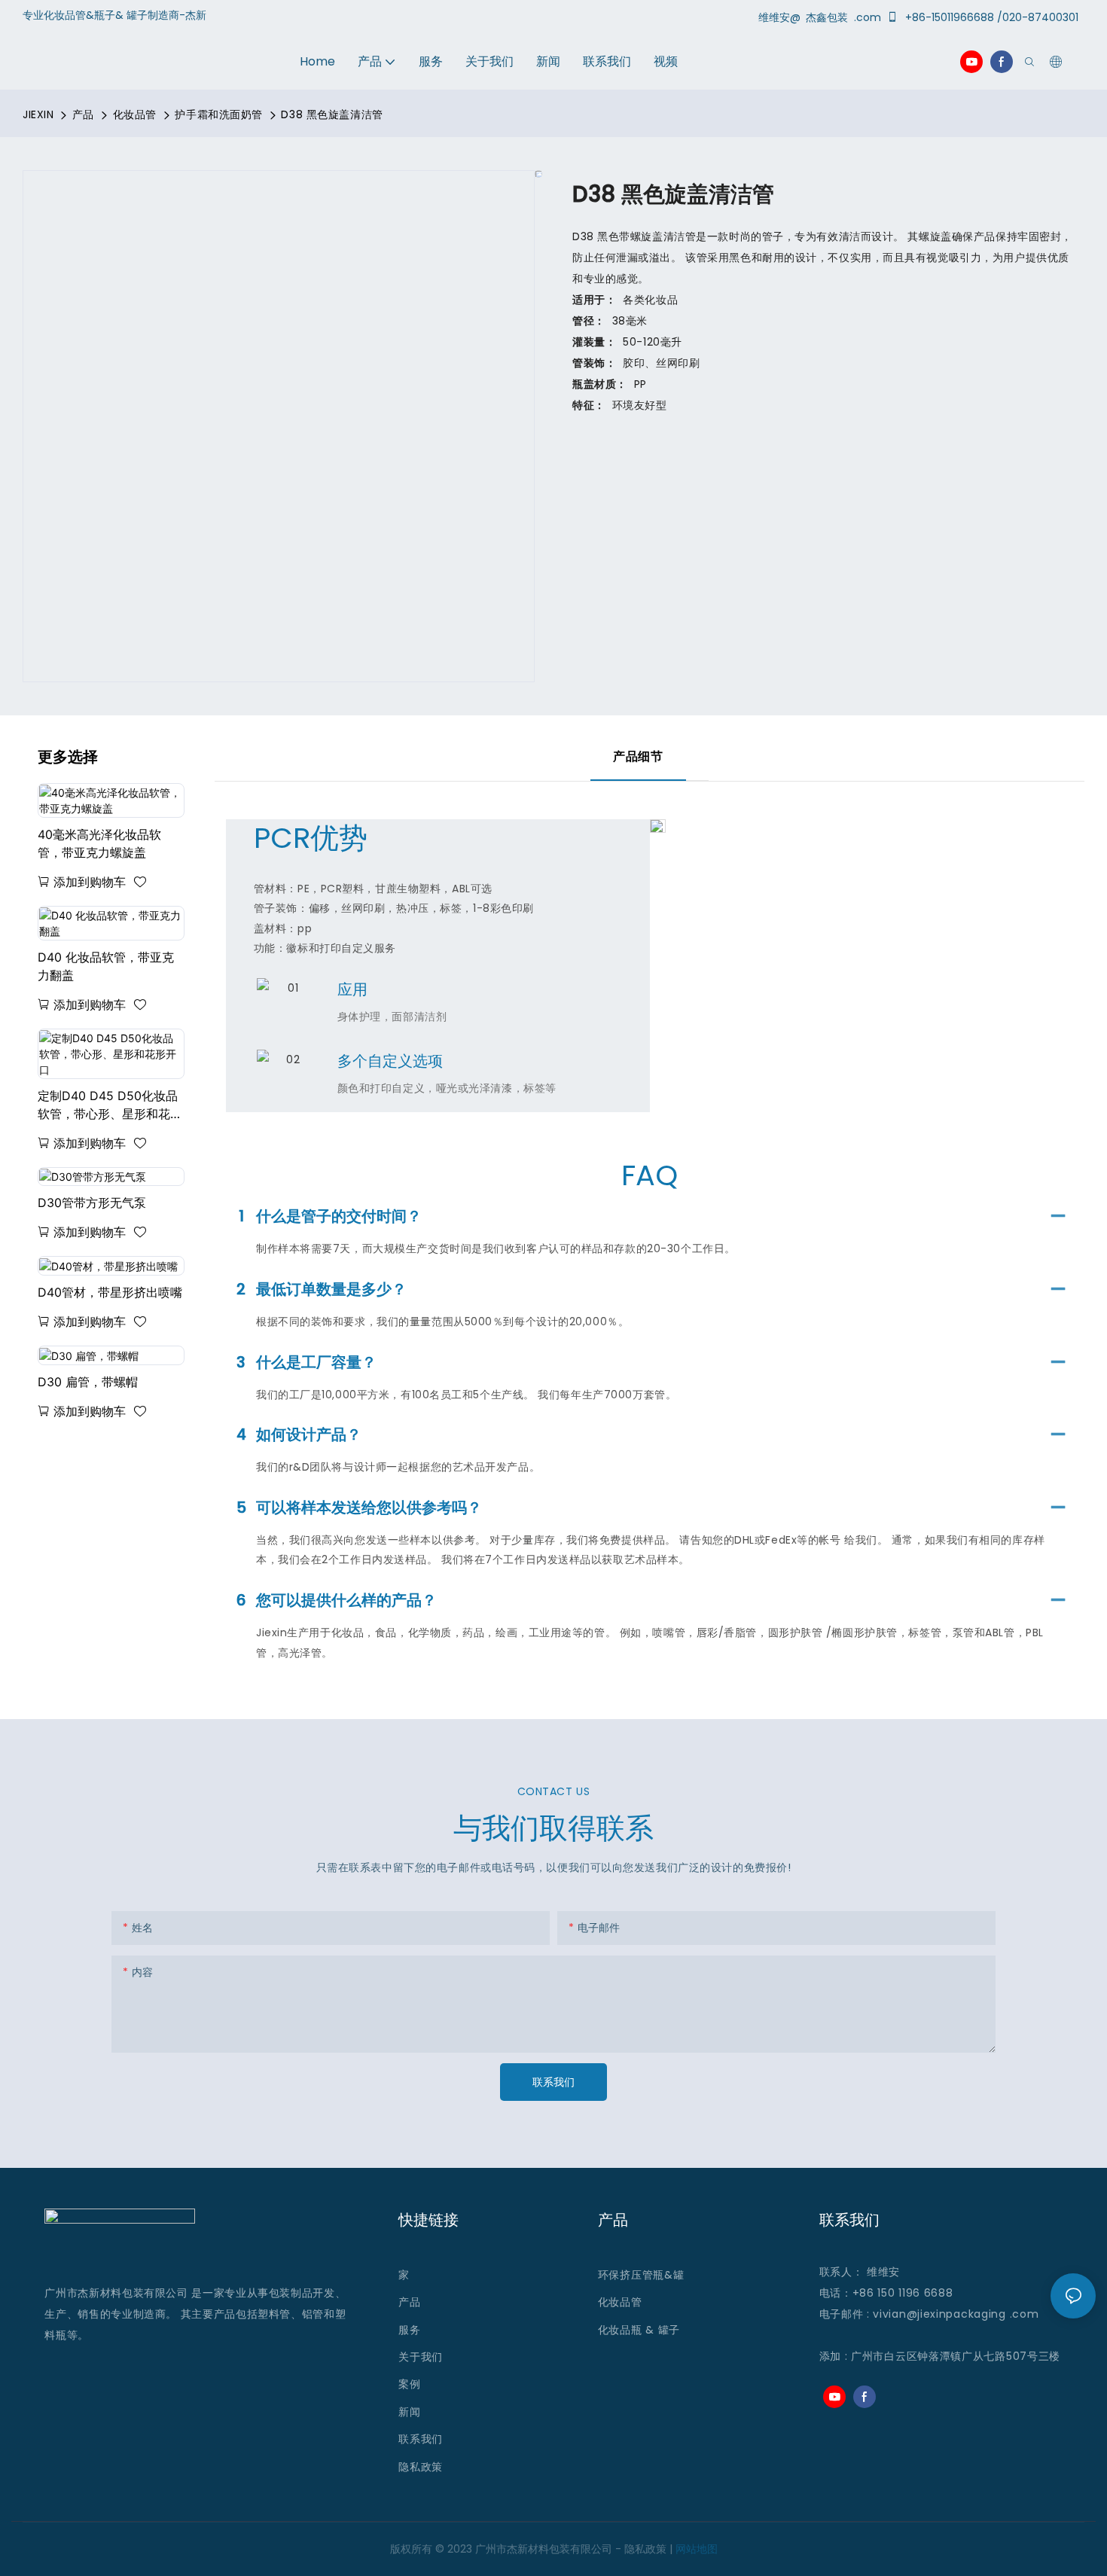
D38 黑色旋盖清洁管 (332, 114)
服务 (411, 2330)
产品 (83, 114)
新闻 (409, 2412)
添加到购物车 (90, 882)
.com (1025, 2314)
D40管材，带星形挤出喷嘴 (110, 1292)
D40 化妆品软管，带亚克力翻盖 (106, 966)
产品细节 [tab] (638, 756)
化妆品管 (135, 114)
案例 (409, 2384)
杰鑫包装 (828, 17)
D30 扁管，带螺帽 (88, 1382)
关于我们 (421, 2357)
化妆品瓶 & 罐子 (639, 2330)
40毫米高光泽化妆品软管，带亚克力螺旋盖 (99, 843)
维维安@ (781, 17)
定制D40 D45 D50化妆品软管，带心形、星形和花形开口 (110, 1105)
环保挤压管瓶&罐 (641, 2275)
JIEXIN (38, 114)
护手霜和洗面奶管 (218, 114)
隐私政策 (421, 2467)
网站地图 (697, 2549)
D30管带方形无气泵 (92, 1203)
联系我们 (421, 2439)
